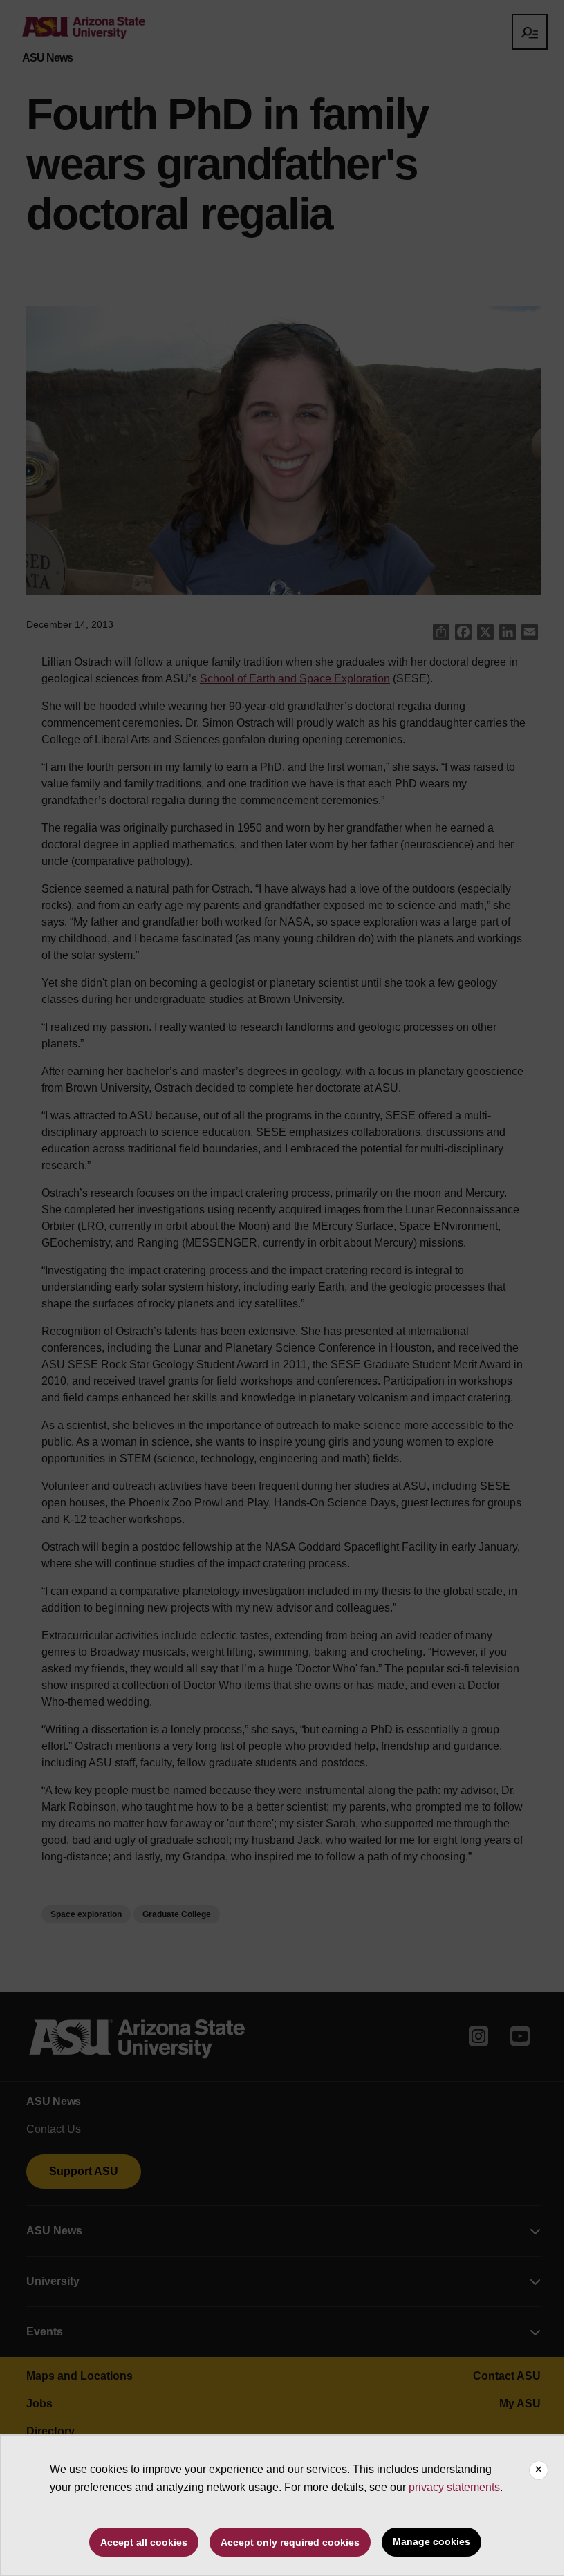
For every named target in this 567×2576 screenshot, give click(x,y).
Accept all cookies (144, 2542)
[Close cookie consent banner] (539, 2470)
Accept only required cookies (290, 2542)
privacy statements (454, 2487)
